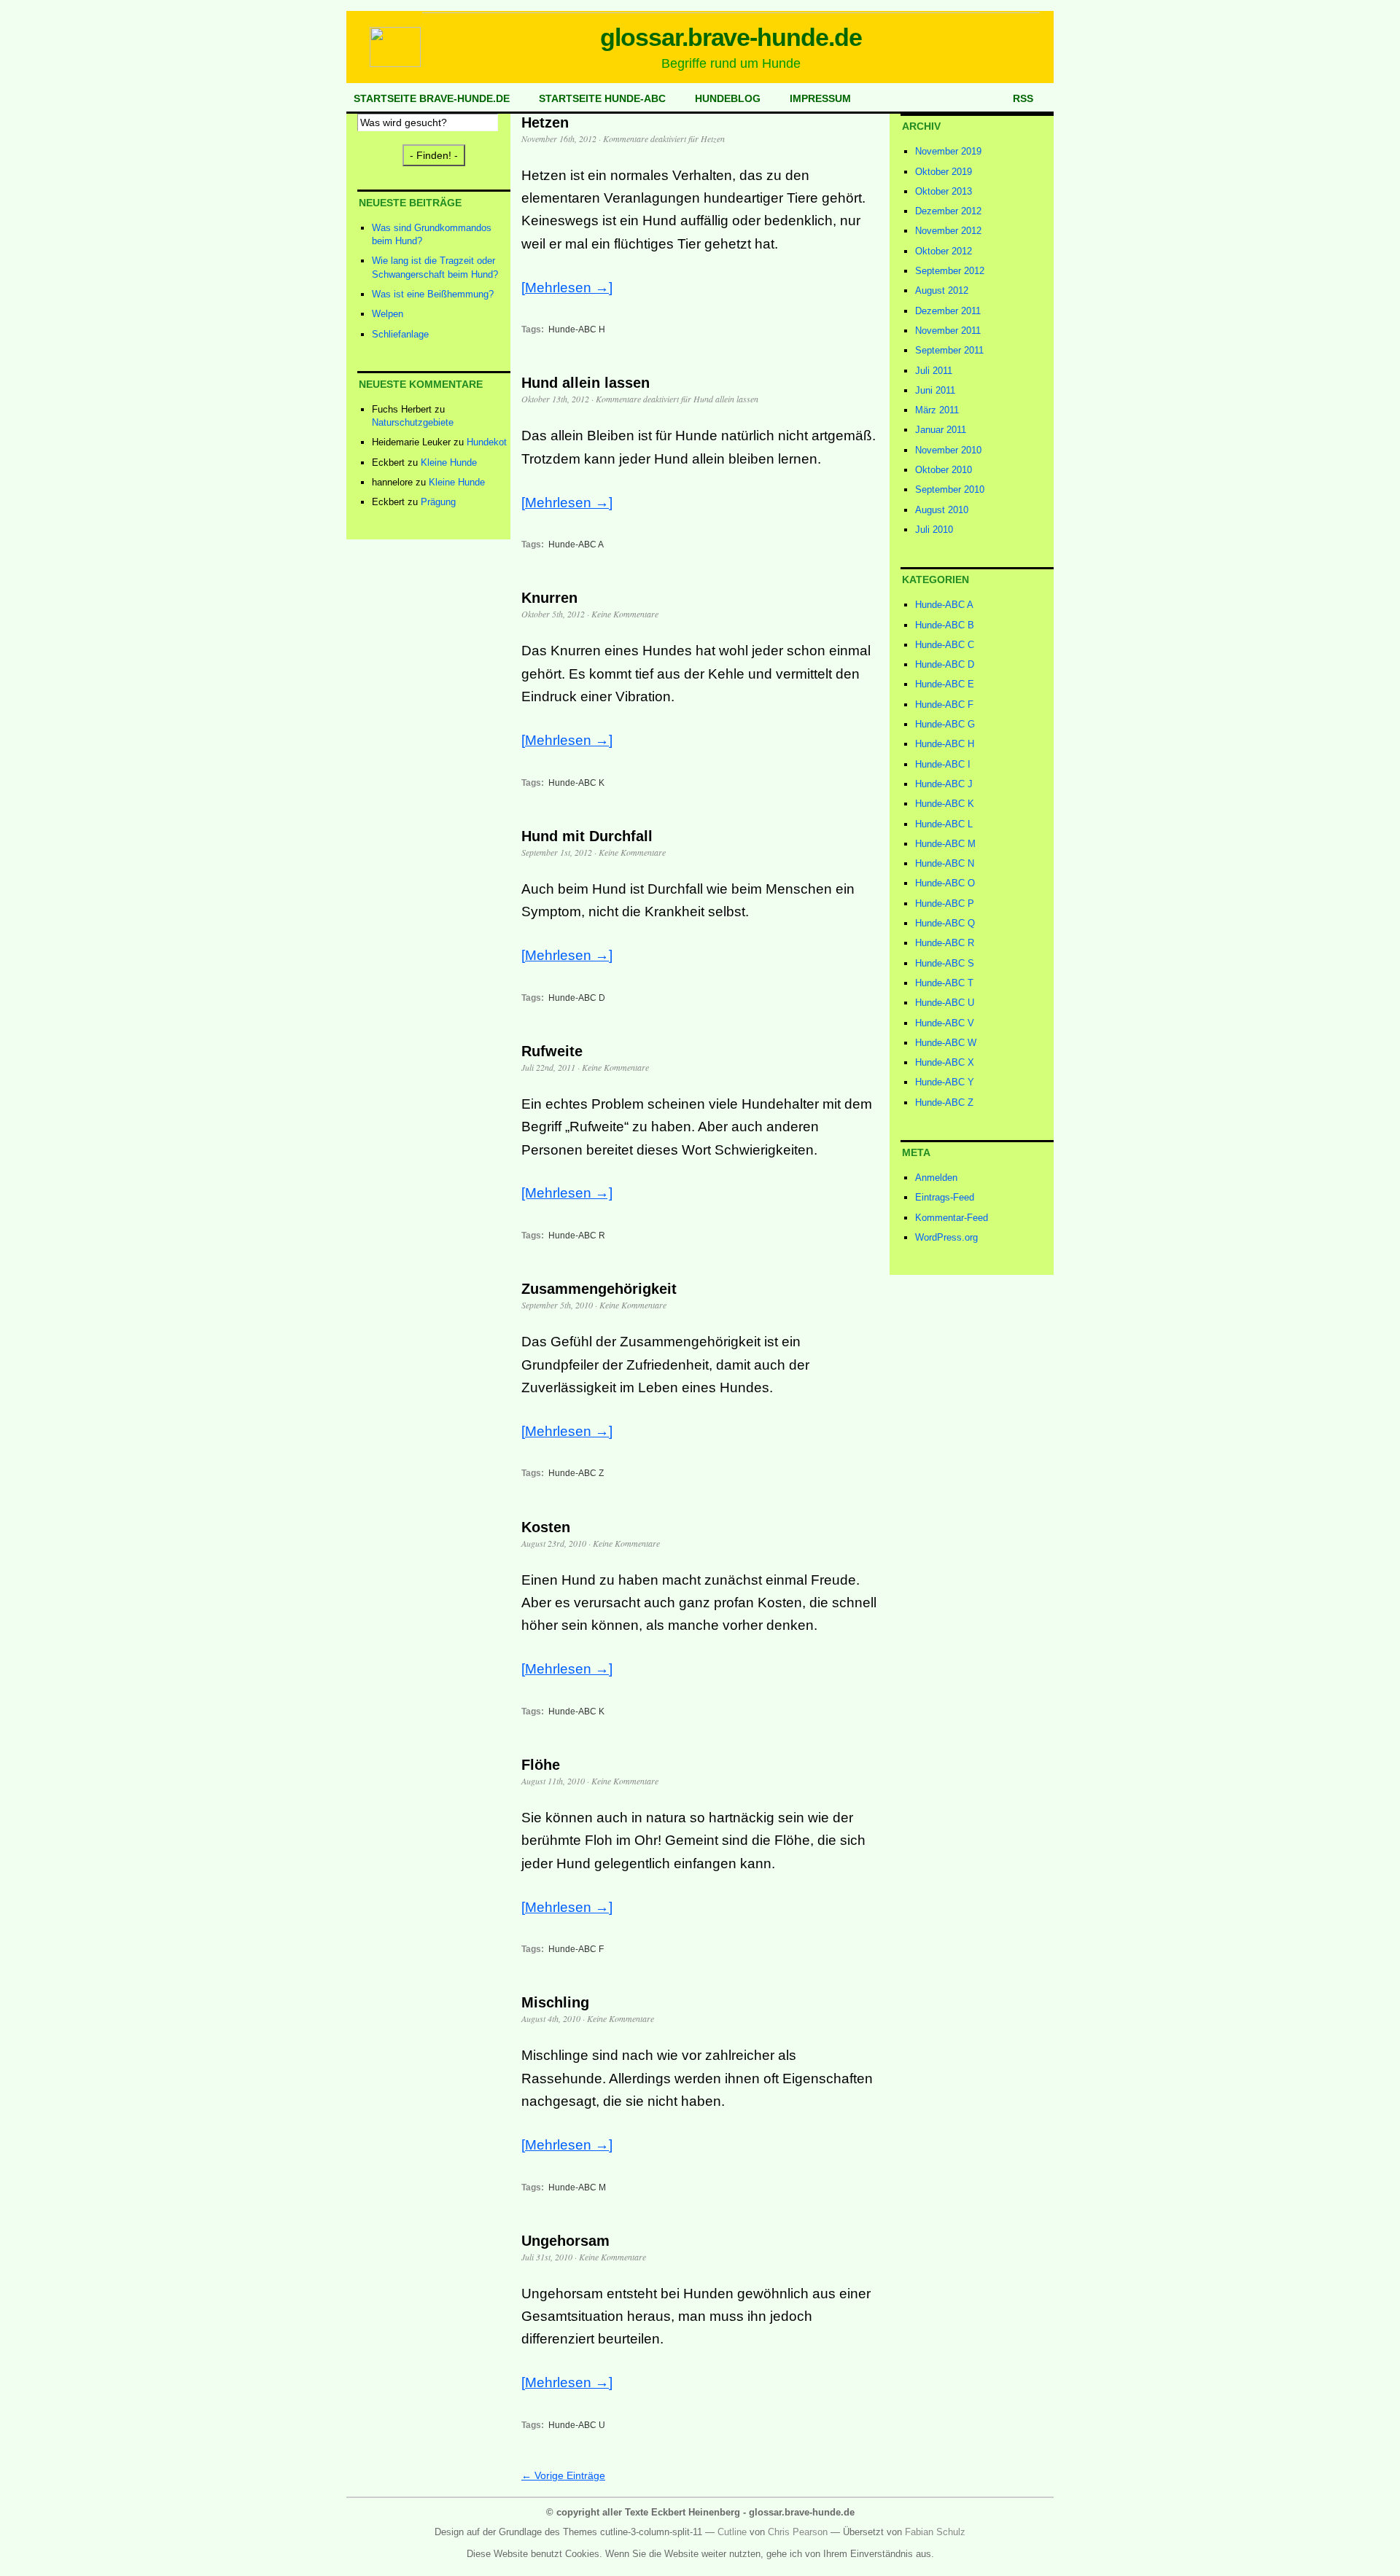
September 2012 (950, 271)
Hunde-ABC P (945, 903)
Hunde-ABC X (945, 1062)
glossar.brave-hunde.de (731, 37)
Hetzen (545, 122)
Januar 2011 (941, 430)
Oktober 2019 (944, 172)
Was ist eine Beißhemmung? (433, 294)
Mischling (555, 2002)
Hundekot (487, 442)
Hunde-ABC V (945, 1023)
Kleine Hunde (449, 462)
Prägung (438, 502)
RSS (1023, 98)
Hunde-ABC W (946, 1043)
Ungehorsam (565, 2241)
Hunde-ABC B (945, 625)
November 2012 (948, 231)
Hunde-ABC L (944, 824)
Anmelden (936, 1178)
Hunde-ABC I (943, 764)
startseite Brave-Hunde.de (432, 98)
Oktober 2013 (944, 191)
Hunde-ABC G (945, 724)
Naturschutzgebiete (413, 422)
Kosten (546, 1527)
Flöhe (541, 1765)
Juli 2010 (934, 530)
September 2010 (950, 489)
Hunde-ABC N (945, 863)
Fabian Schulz (935, 2532)
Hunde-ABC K (576, 783)
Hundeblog (728, 98)
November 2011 (948, 331)
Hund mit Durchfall (587, 836)
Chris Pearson (798, 2532)
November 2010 (948, 450)
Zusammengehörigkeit (599, 1289)
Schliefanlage (400, 334)
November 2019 (948, 151)
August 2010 (942, 510)
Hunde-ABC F (576, 1949)
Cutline (732, 2532)
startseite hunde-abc (602, 98)
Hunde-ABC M (577, 2187)
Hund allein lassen (586, 383)
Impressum (820, 98)
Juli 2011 (934, 371)
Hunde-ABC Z (576, 1473)
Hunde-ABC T (944, 983)
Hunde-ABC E (945, 684)
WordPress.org (946, 1237)
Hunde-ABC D (577, 998)
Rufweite (552, 1051)
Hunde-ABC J (944, 784)
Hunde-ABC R (577, 1236)
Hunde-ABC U (577, 2425)
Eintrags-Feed (945, 1197)
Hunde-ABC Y (945, 1082)
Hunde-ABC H (577, 329)
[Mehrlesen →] (567, 288)
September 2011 (949, 350)
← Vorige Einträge (563, 2475)
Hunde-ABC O (945, 883)
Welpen (388, 314)
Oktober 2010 (944, 470)
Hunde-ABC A (576, 545)
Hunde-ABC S (945, 963)
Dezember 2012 (948, 211)
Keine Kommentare (625, 614)
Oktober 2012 (944, 251)
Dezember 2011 (948, 311)
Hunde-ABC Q (945, 923)
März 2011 (937, 410)
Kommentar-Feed (952, 1218)
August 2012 (942, 290)
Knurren (549, 598)
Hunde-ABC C (945, 645)
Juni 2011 (935, 390)
